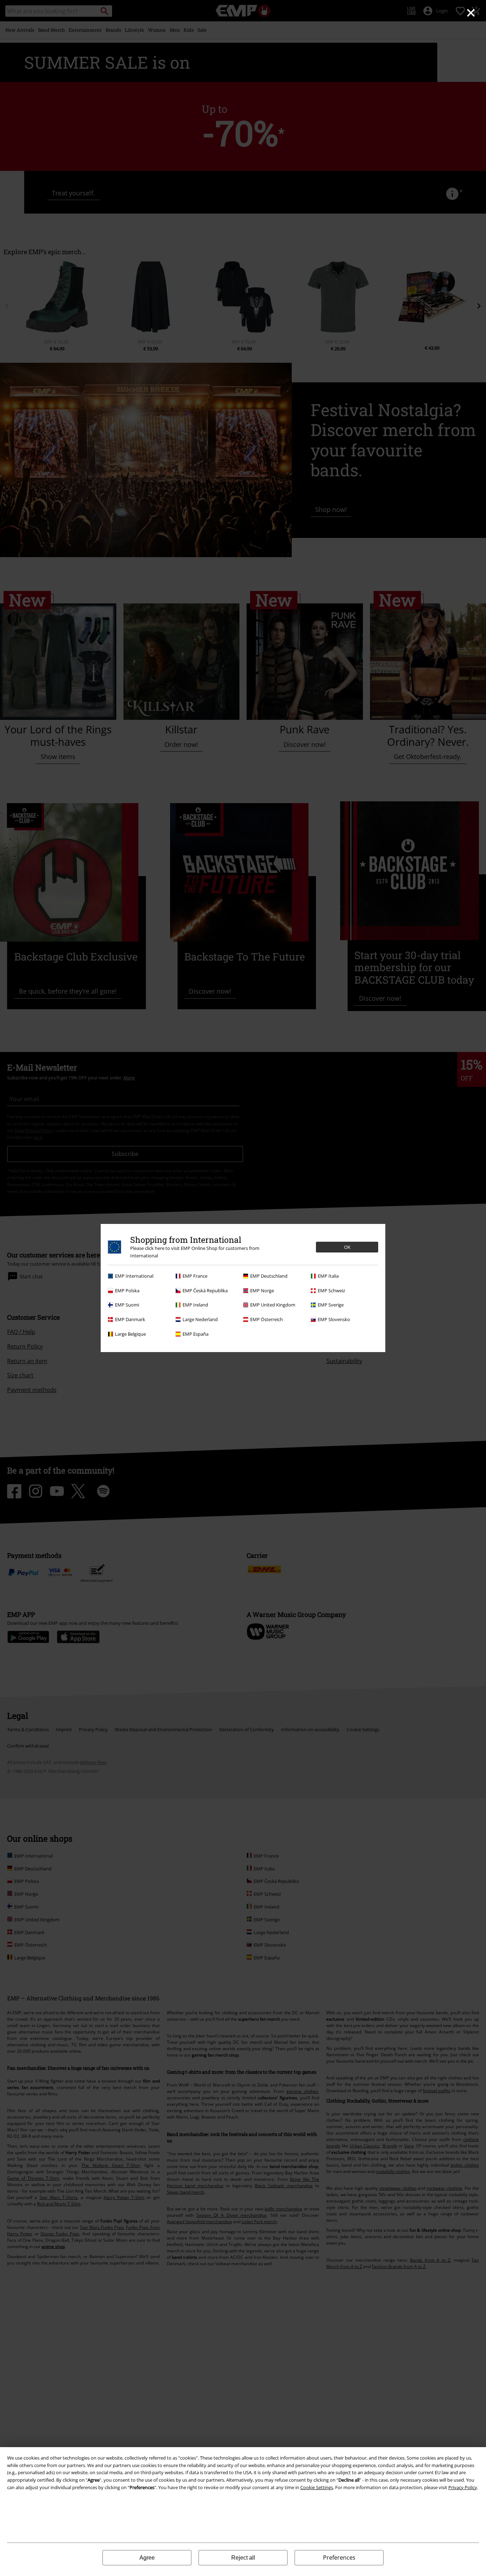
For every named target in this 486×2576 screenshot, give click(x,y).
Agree (147, 2558)
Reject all (243, 2558)
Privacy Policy (463, 2487)
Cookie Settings (317, 2487)
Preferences (339, 2557)
